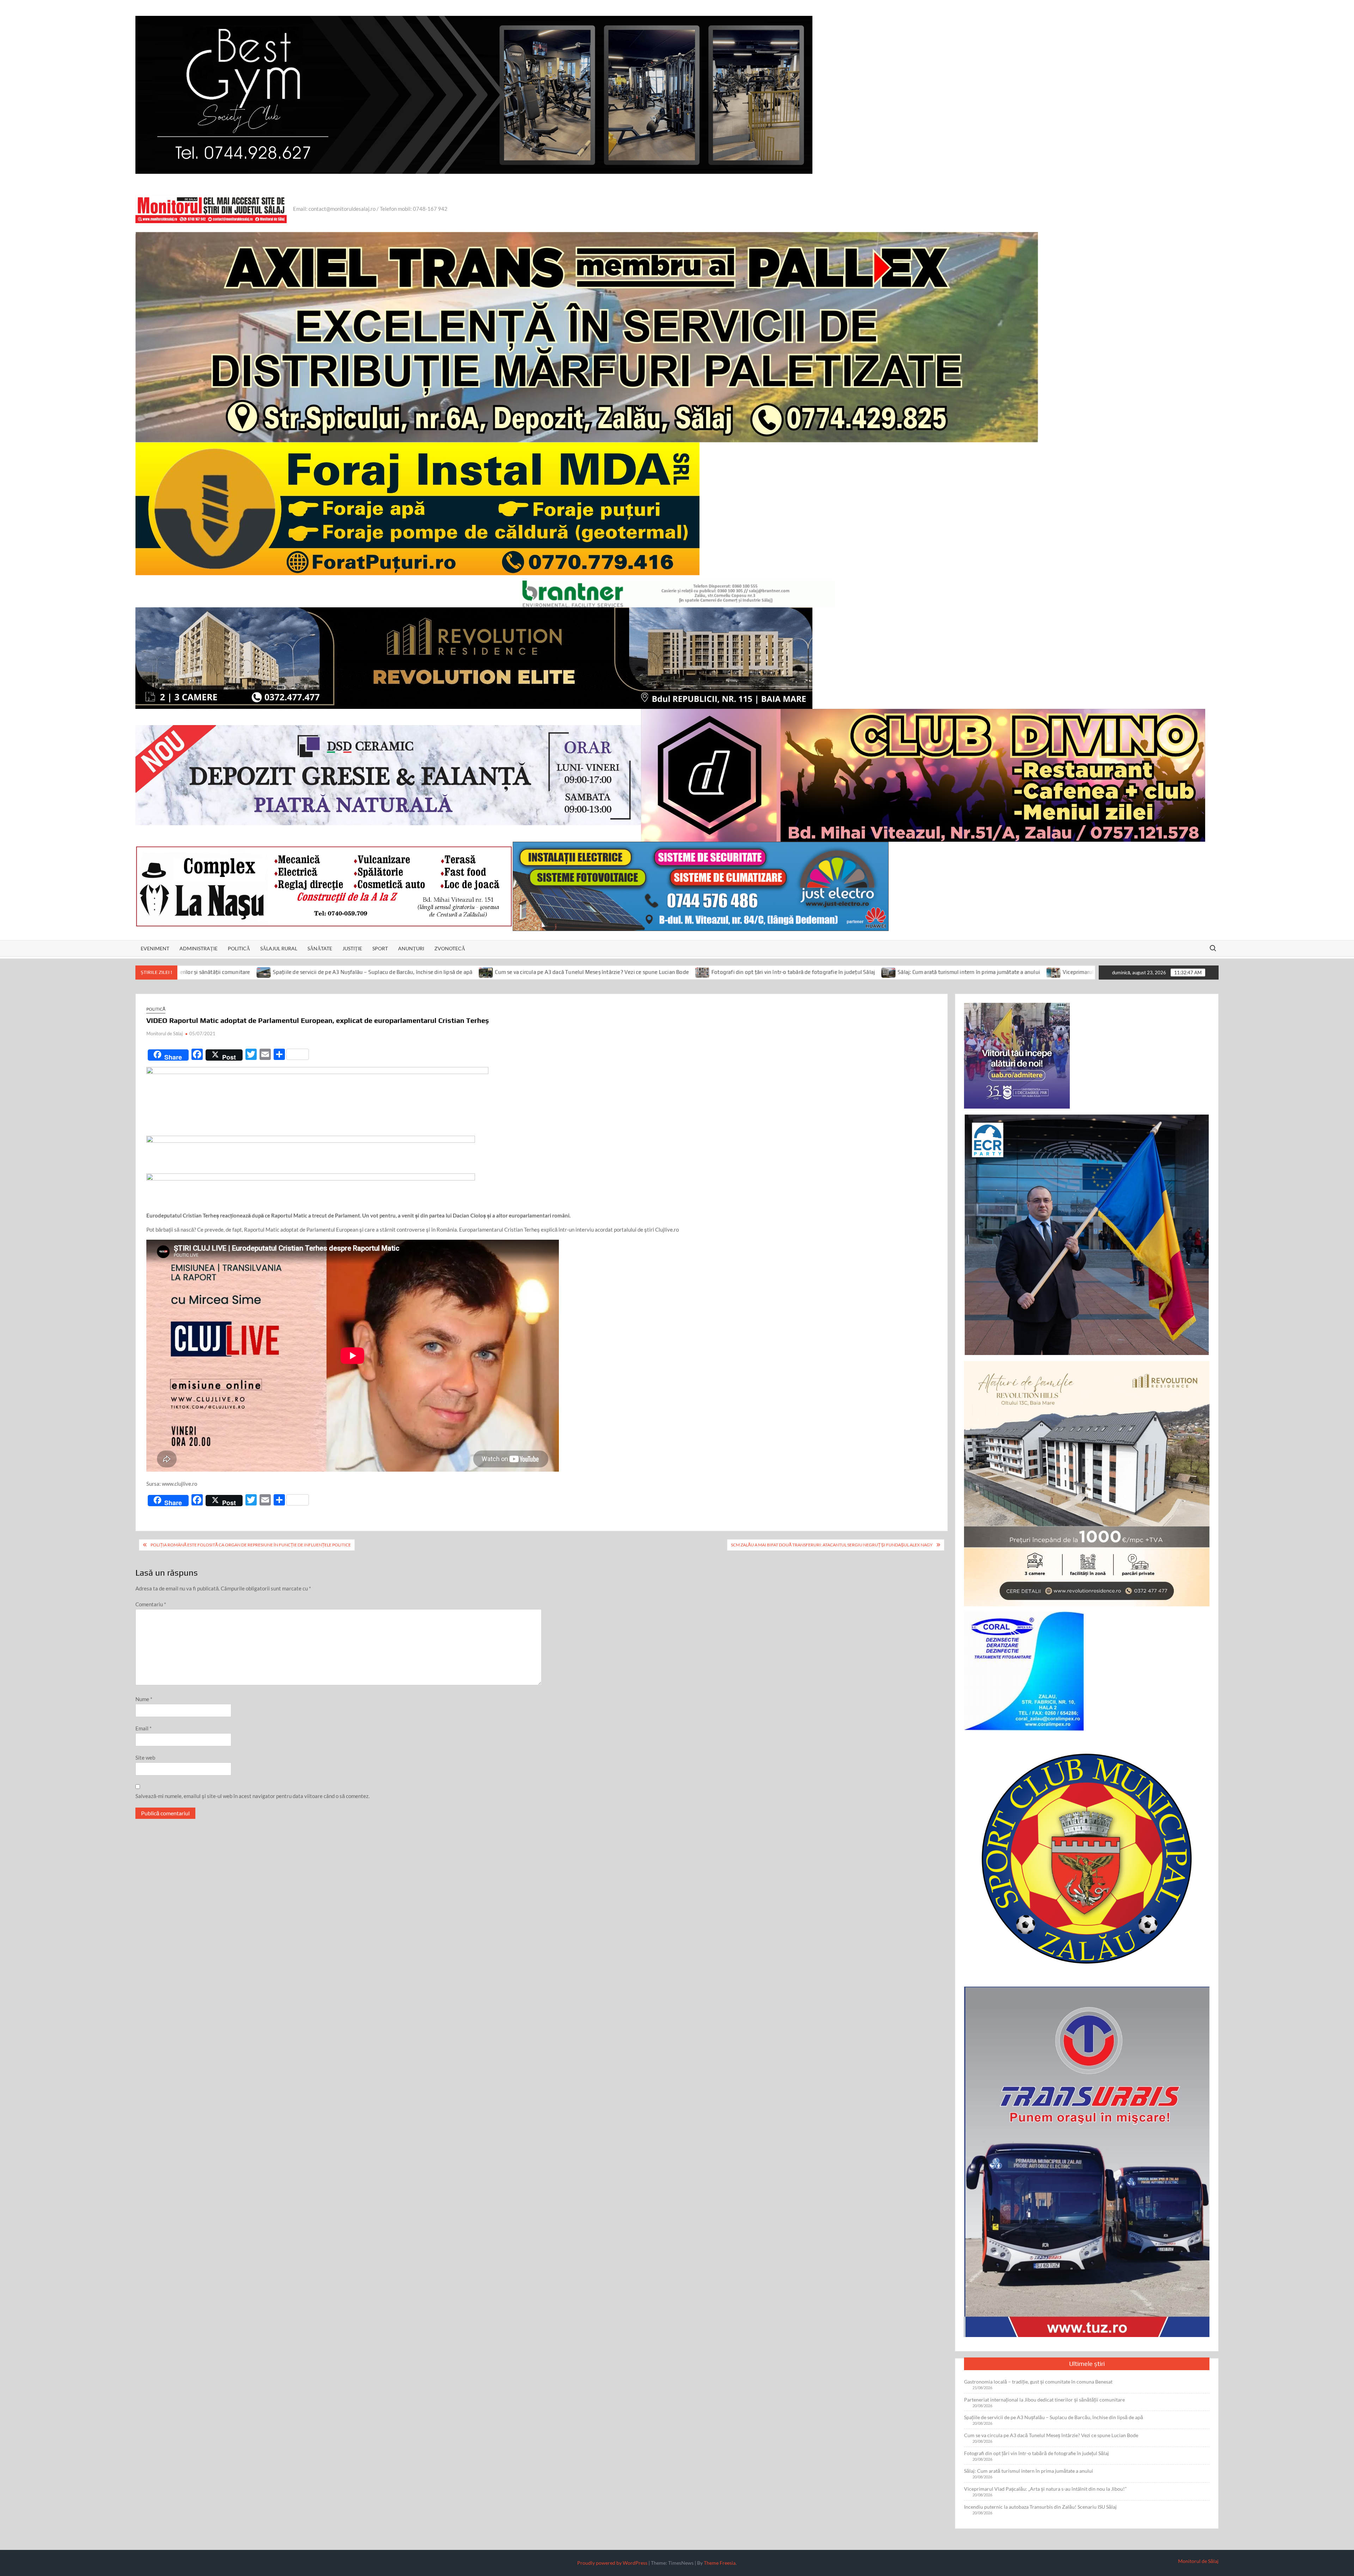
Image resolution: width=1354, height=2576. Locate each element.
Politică (239, 948)
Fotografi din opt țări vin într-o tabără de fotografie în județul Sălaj (497, 972)
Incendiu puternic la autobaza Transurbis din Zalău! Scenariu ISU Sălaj (1054, 972)
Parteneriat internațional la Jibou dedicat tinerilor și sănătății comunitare (1044, 2400)
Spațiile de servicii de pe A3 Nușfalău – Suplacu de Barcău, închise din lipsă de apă (1054, 2417)
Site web (145, 1758)
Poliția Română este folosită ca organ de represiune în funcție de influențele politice (251, 1545)
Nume (144, 1699)
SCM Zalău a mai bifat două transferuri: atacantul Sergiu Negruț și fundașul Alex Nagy (832, 1545)
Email (144, 1728)
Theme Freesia (720, 2563)
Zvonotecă (450, 948)
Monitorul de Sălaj (164, 1034)
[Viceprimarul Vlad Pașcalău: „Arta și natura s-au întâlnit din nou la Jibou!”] (758, 972)
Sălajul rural (279, 948)
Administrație (199, 948)
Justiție (352, 948)
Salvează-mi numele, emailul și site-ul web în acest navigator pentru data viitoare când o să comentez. (252, 1796)
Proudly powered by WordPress (612, 2563)
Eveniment (155, 948)
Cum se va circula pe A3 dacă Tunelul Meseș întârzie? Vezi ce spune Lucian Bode (296, 972)
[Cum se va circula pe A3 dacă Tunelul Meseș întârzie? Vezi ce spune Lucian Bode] (190, 972)
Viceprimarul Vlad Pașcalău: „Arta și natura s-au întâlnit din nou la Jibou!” (856, 972)
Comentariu (151, 1604)
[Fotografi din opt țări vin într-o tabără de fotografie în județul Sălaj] (406, 972)
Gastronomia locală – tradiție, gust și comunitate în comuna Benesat (1038, 2382)
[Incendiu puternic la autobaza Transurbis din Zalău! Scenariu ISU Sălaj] (960, 972)
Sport (380, 948)
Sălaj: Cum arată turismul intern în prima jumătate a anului (672, 972)
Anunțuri (411, 948)
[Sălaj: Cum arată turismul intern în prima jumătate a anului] (593, 972)
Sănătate (320, 948)
